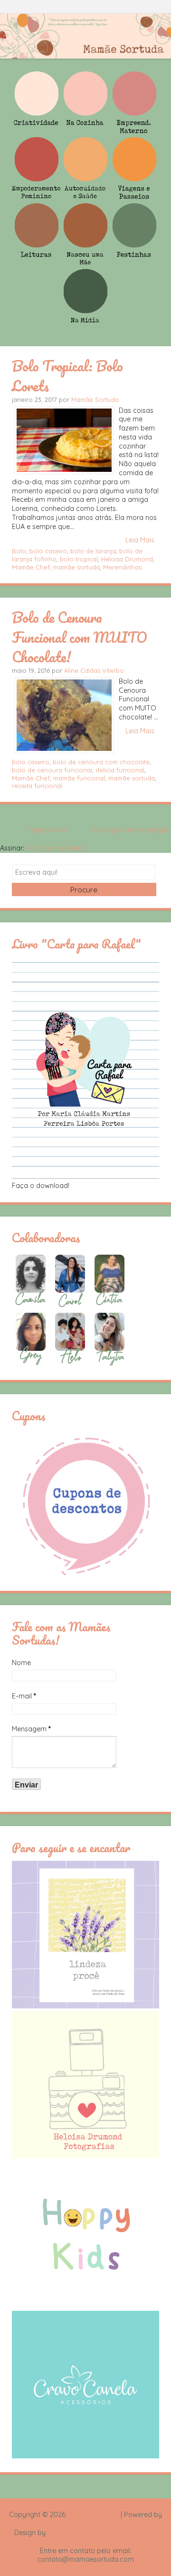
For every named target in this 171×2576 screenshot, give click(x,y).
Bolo (19, 551)
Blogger (85, 2524)
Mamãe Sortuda (95, 399)
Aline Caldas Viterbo (94, 670)
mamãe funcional (79, 778)
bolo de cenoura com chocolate (101, 762)
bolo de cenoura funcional (52, 770)
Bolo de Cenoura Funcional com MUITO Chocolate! (80, 637)
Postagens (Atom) (55, 848)
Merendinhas (122, 567)
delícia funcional (120, 770)
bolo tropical (79, 559)
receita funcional (37, 786)
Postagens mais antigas (130, 830)
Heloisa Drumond (127, 559)
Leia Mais (140, 540)
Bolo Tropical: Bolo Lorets (67, 375)
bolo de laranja (93, 551)
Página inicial (47, 830)
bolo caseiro (48, 551)
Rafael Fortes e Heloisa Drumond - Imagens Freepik (102, 2537)
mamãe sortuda (76, 567)
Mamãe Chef (31, 567)
